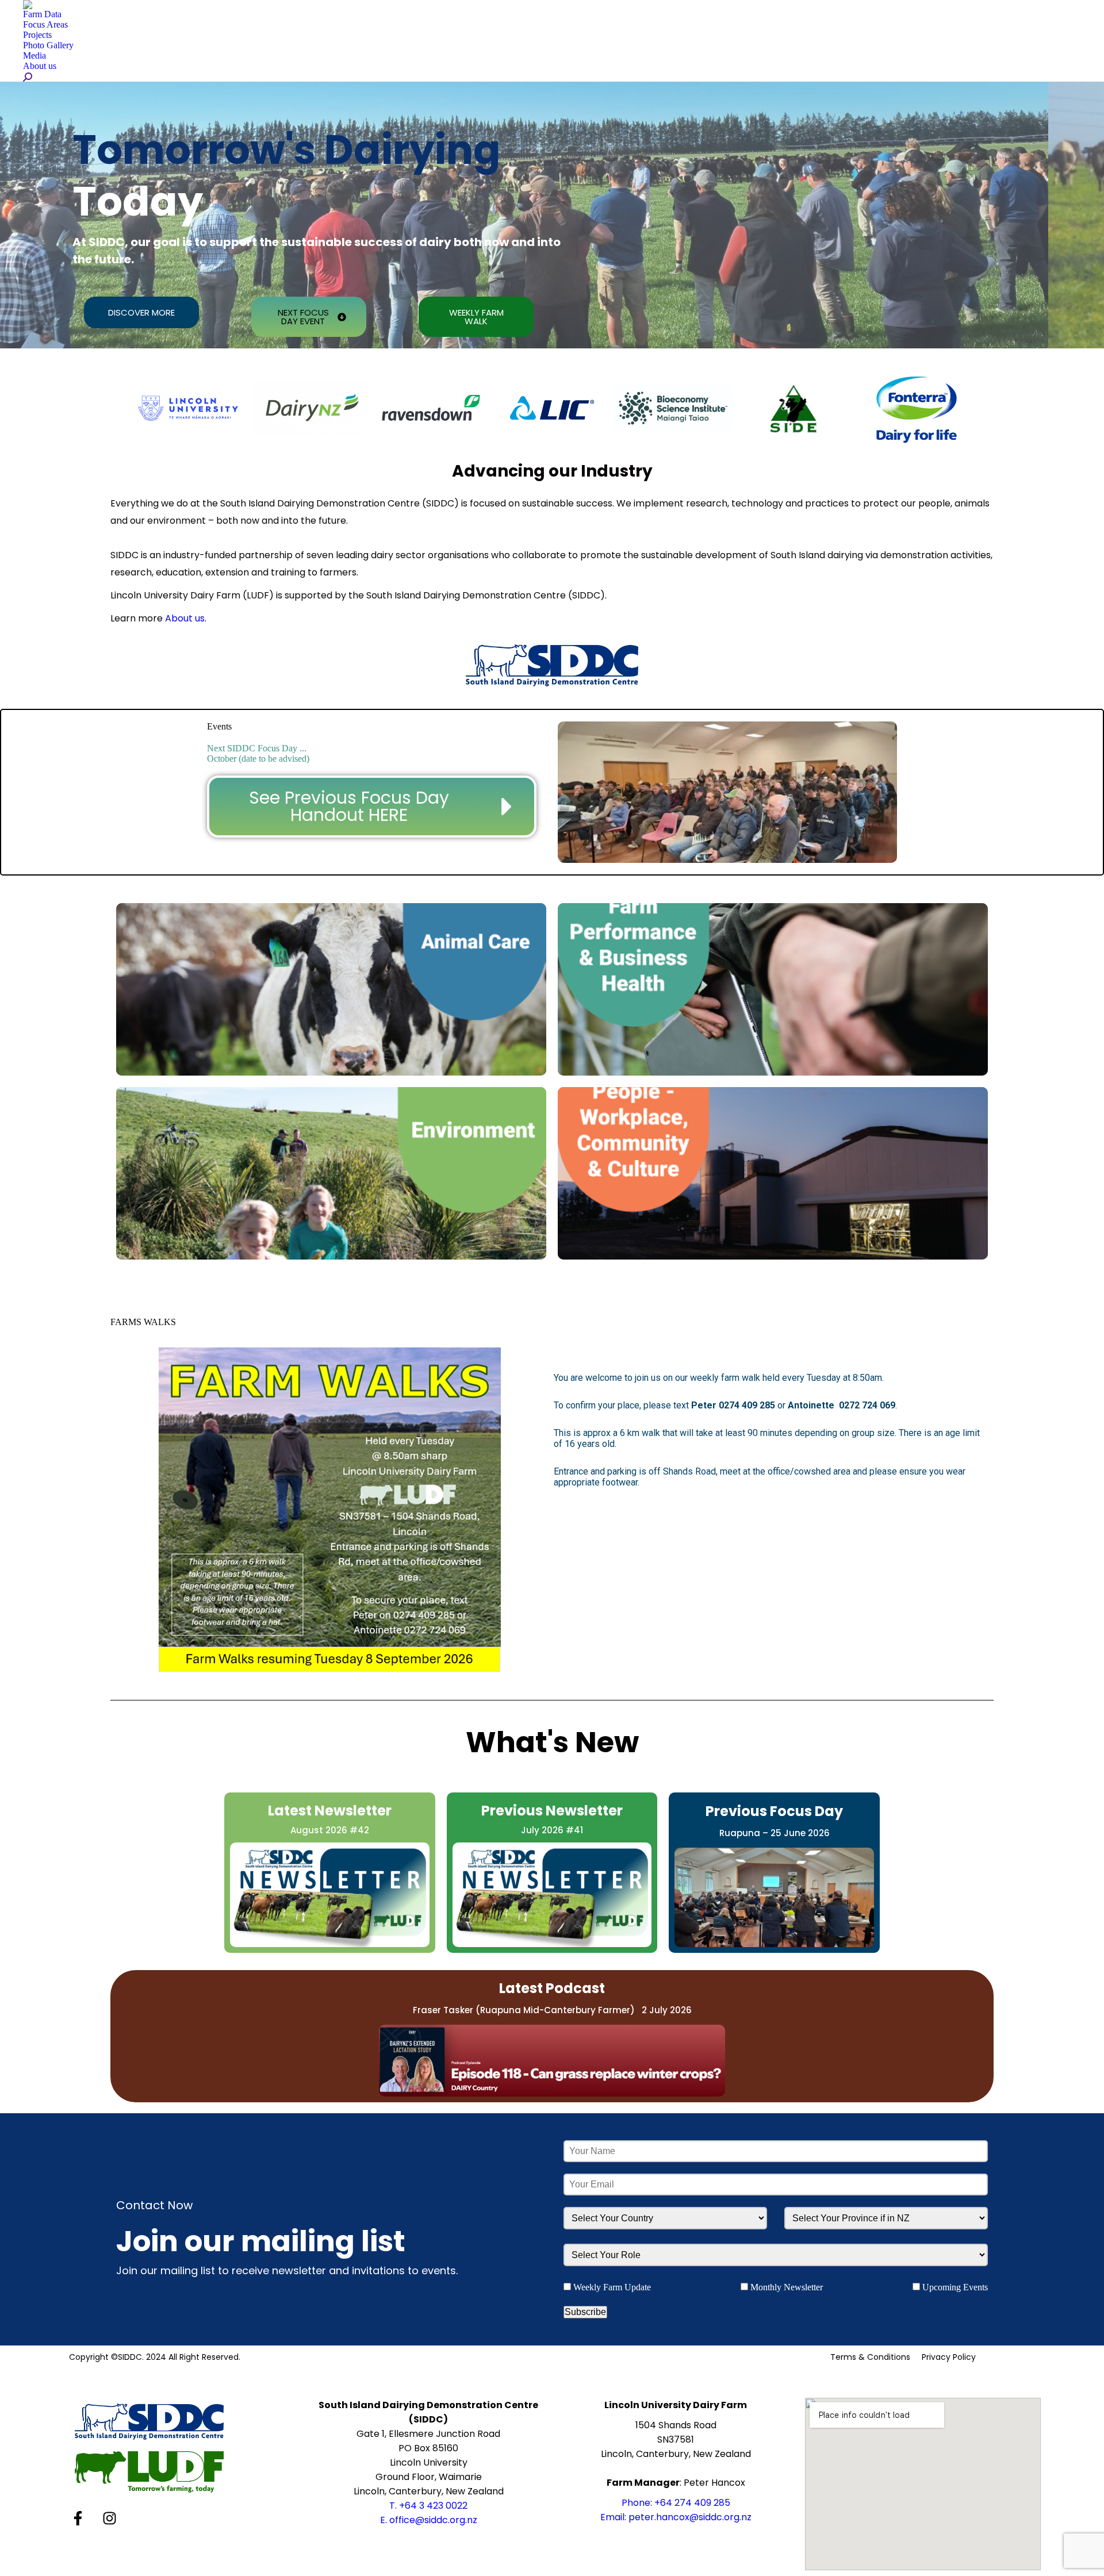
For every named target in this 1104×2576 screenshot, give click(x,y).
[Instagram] (109, 2519)
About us (185, 618)
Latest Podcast (552, 1988)
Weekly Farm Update (611, 2287)
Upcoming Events (954, 2287)
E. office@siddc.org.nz (429, 2520)
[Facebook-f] (78, 2519)
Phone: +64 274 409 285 (676, 2503)
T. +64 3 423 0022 (428, 2506)
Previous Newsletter (552, 1811)
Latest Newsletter (330, 1811)
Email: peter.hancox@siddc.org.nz (676, 2517)
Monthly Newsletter (785, 2287)
